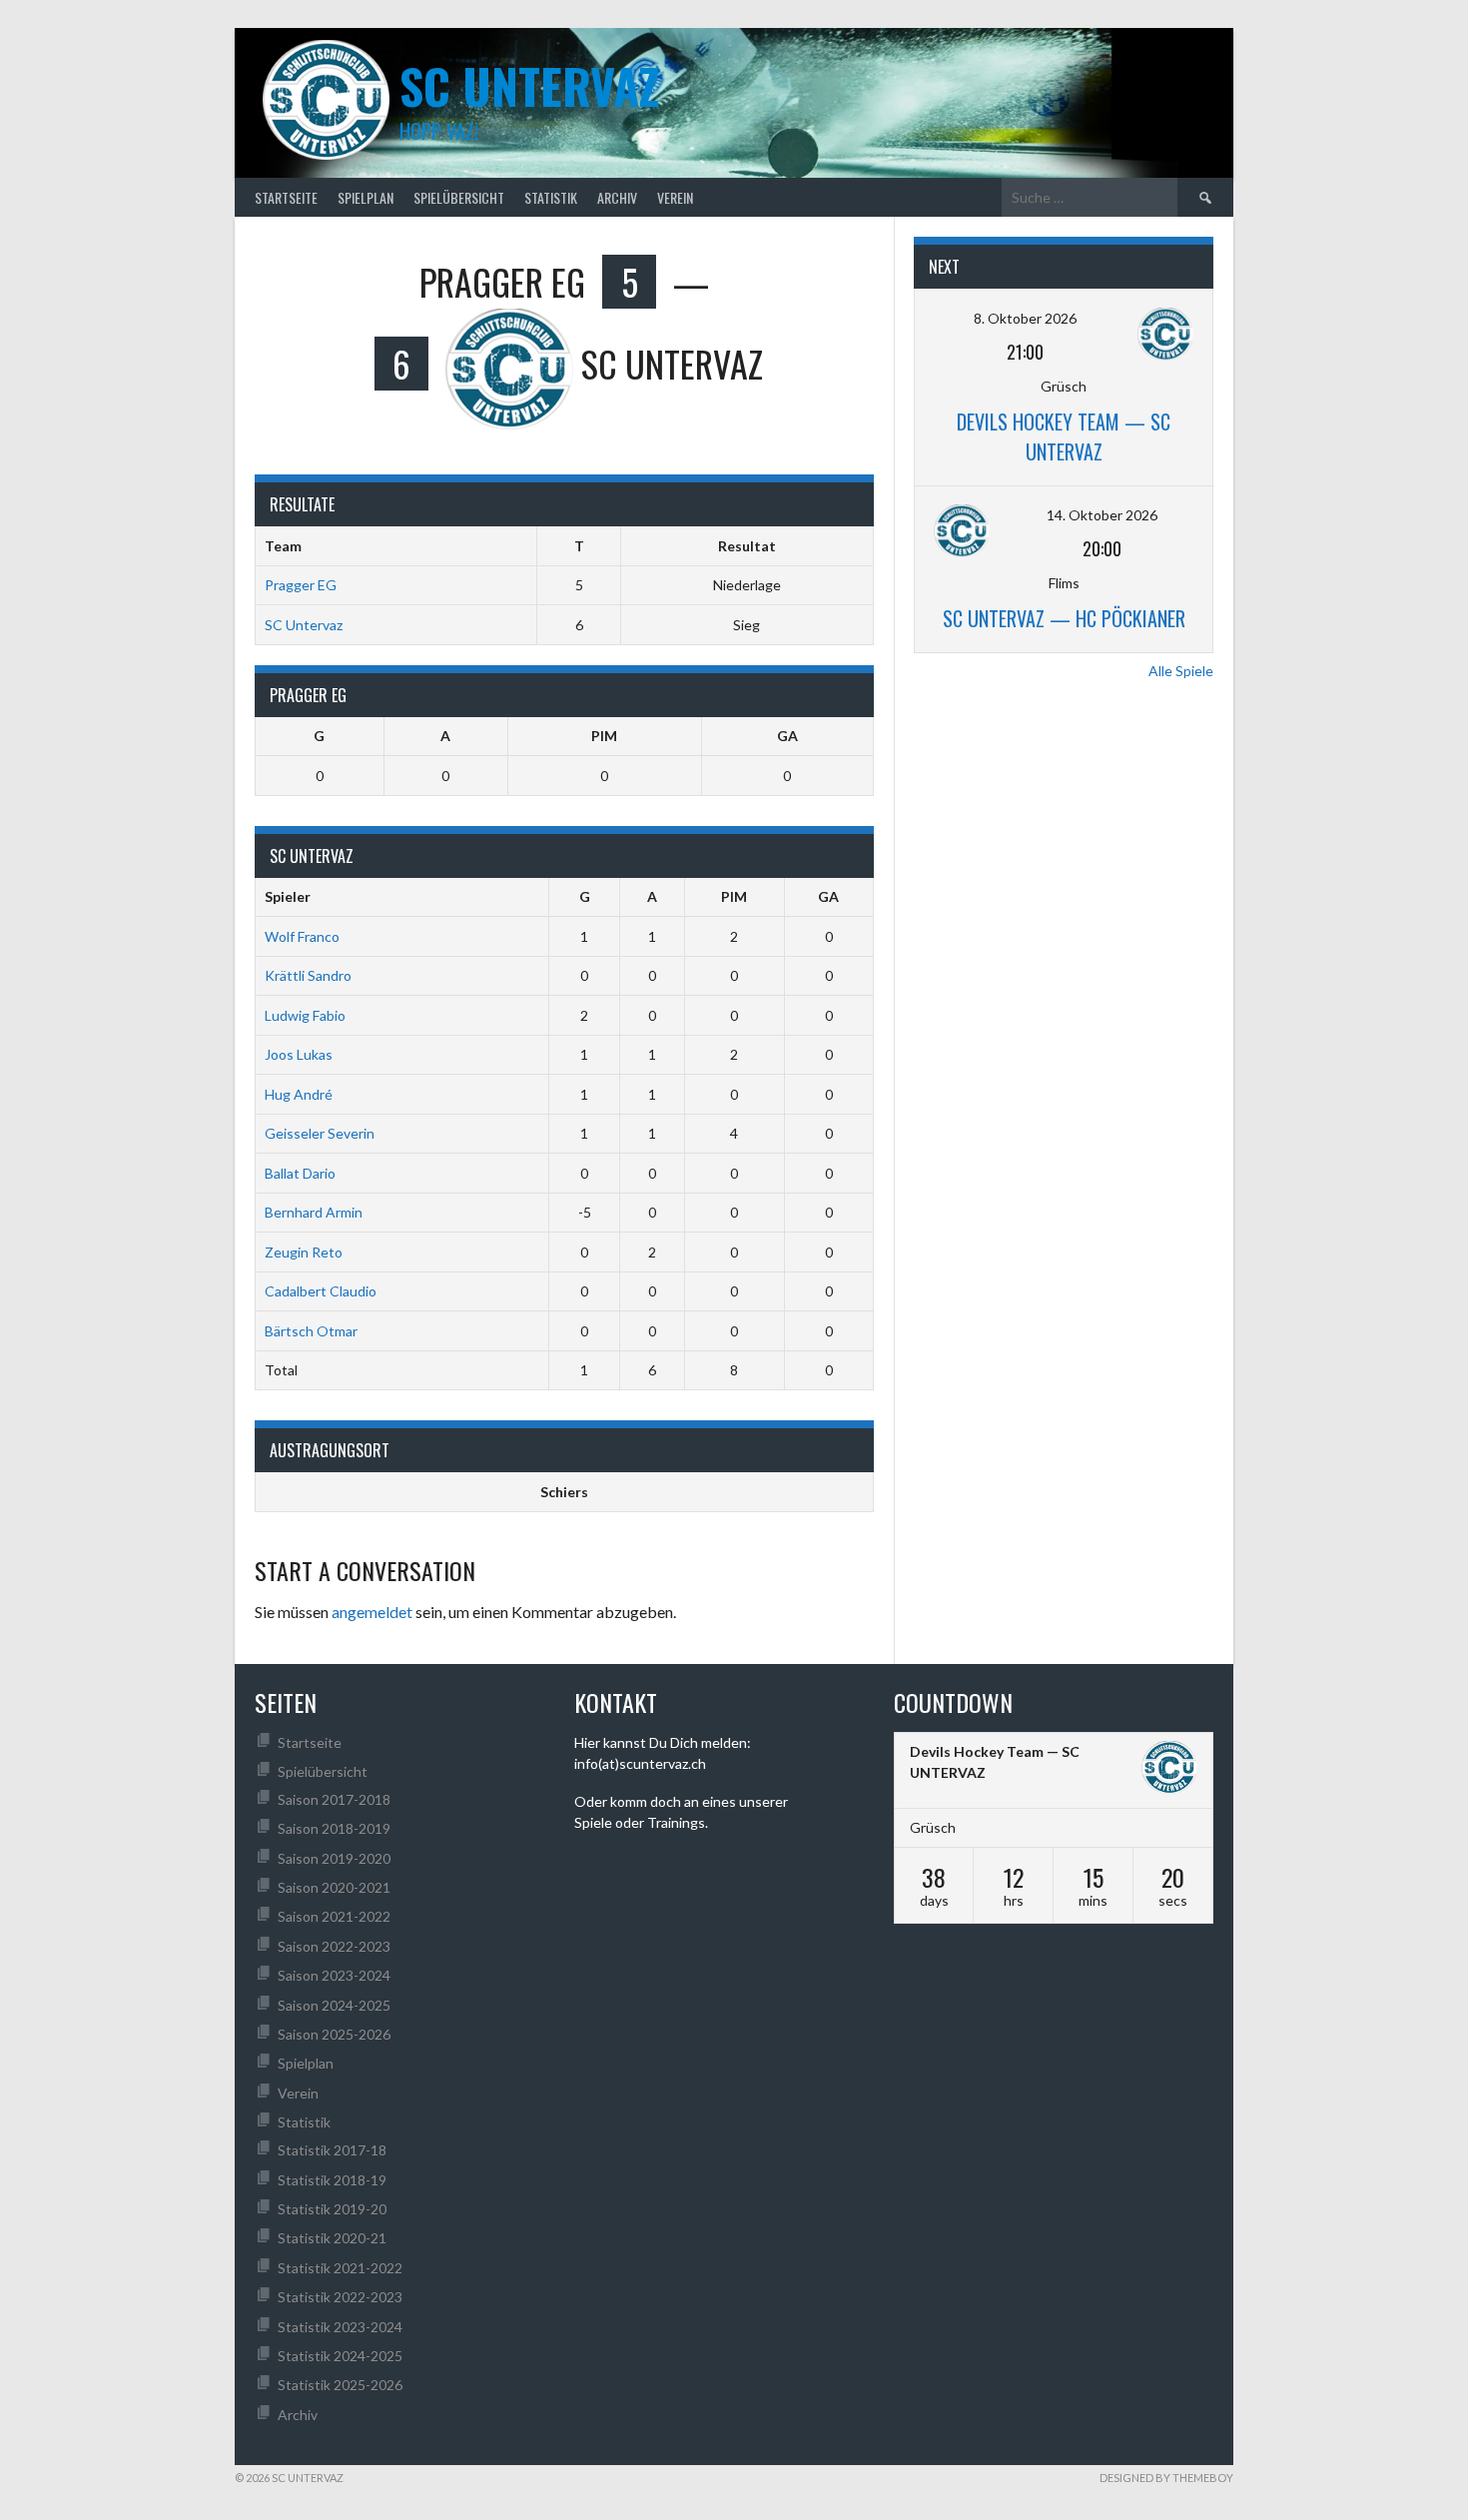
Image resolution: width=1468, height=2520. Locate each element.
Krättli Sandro (308, 975)
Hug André (299, 1094)
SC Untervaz (304, 625)
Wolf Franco (302, 936)
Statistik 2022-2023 (340, 2297)
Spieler (288, 896)
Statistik (551, 197)
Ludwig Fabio (305, 1015)
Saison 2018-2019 (334, 1828)
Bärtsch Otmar (311, 1331)
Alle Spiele (1181, 671)
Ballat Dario (300, 1173)
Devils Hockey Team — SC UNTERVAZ (1064, 436)
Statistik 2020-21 (332, 2238)
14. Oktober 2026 (1102, 515)
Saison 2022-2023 (334, 1946)
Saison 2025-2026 (334, 2034)
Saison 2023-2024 (334, 1975)
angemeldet (372, 1612)
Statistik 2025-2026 (340, 2385)
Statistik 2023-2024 (340, 2327)
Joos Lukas (299, 1054)
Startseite (286, 197)
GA (787, 736)
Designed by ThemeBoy (1166, 2478)
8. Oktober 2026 (1025, 318)
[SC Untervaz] (1169, 1770)
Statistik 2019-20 (332, 2209)
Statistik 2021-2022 (340, 2268)
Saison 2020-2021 (334, 1887)
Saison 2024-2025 (334, 2005)
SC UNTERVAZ (529, 85)
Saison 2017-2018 (334, 1799)
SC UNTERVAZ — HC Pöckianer (1064, 618)
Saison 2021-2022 (334, 1916)
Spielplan (366, 197)
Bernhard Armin (314, 1212)
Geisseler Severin (320, 1133)
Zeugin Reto (304, 1252)
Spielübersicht (459, 197)
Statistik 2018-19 (332, 2180)
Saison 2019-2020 (334, 1858)
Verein (675, 197)
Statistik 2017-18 (332, 2150)
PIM (604, 736)
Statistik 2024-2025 (340, 2356)
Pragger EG (301, 585)
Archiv (617, 197)
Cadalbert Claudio (321, 1291)
